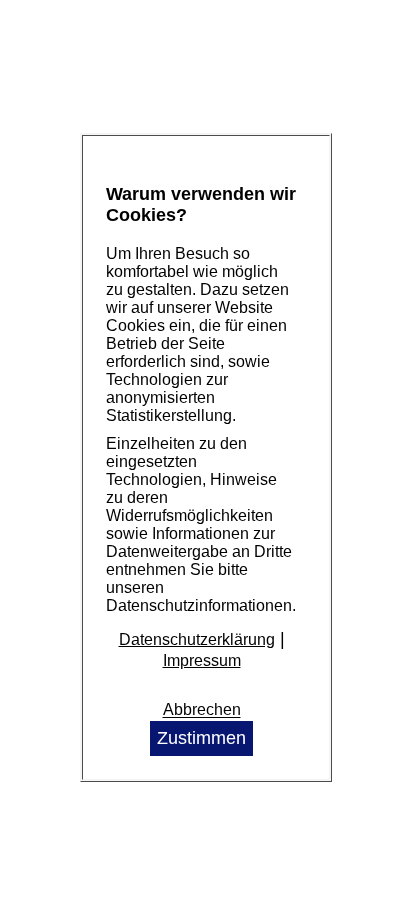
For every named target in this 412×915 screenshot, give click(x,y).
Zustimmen (201, 738)
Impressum (202, 660)
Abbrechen (202, 710)
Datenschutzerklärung (197, 639)
